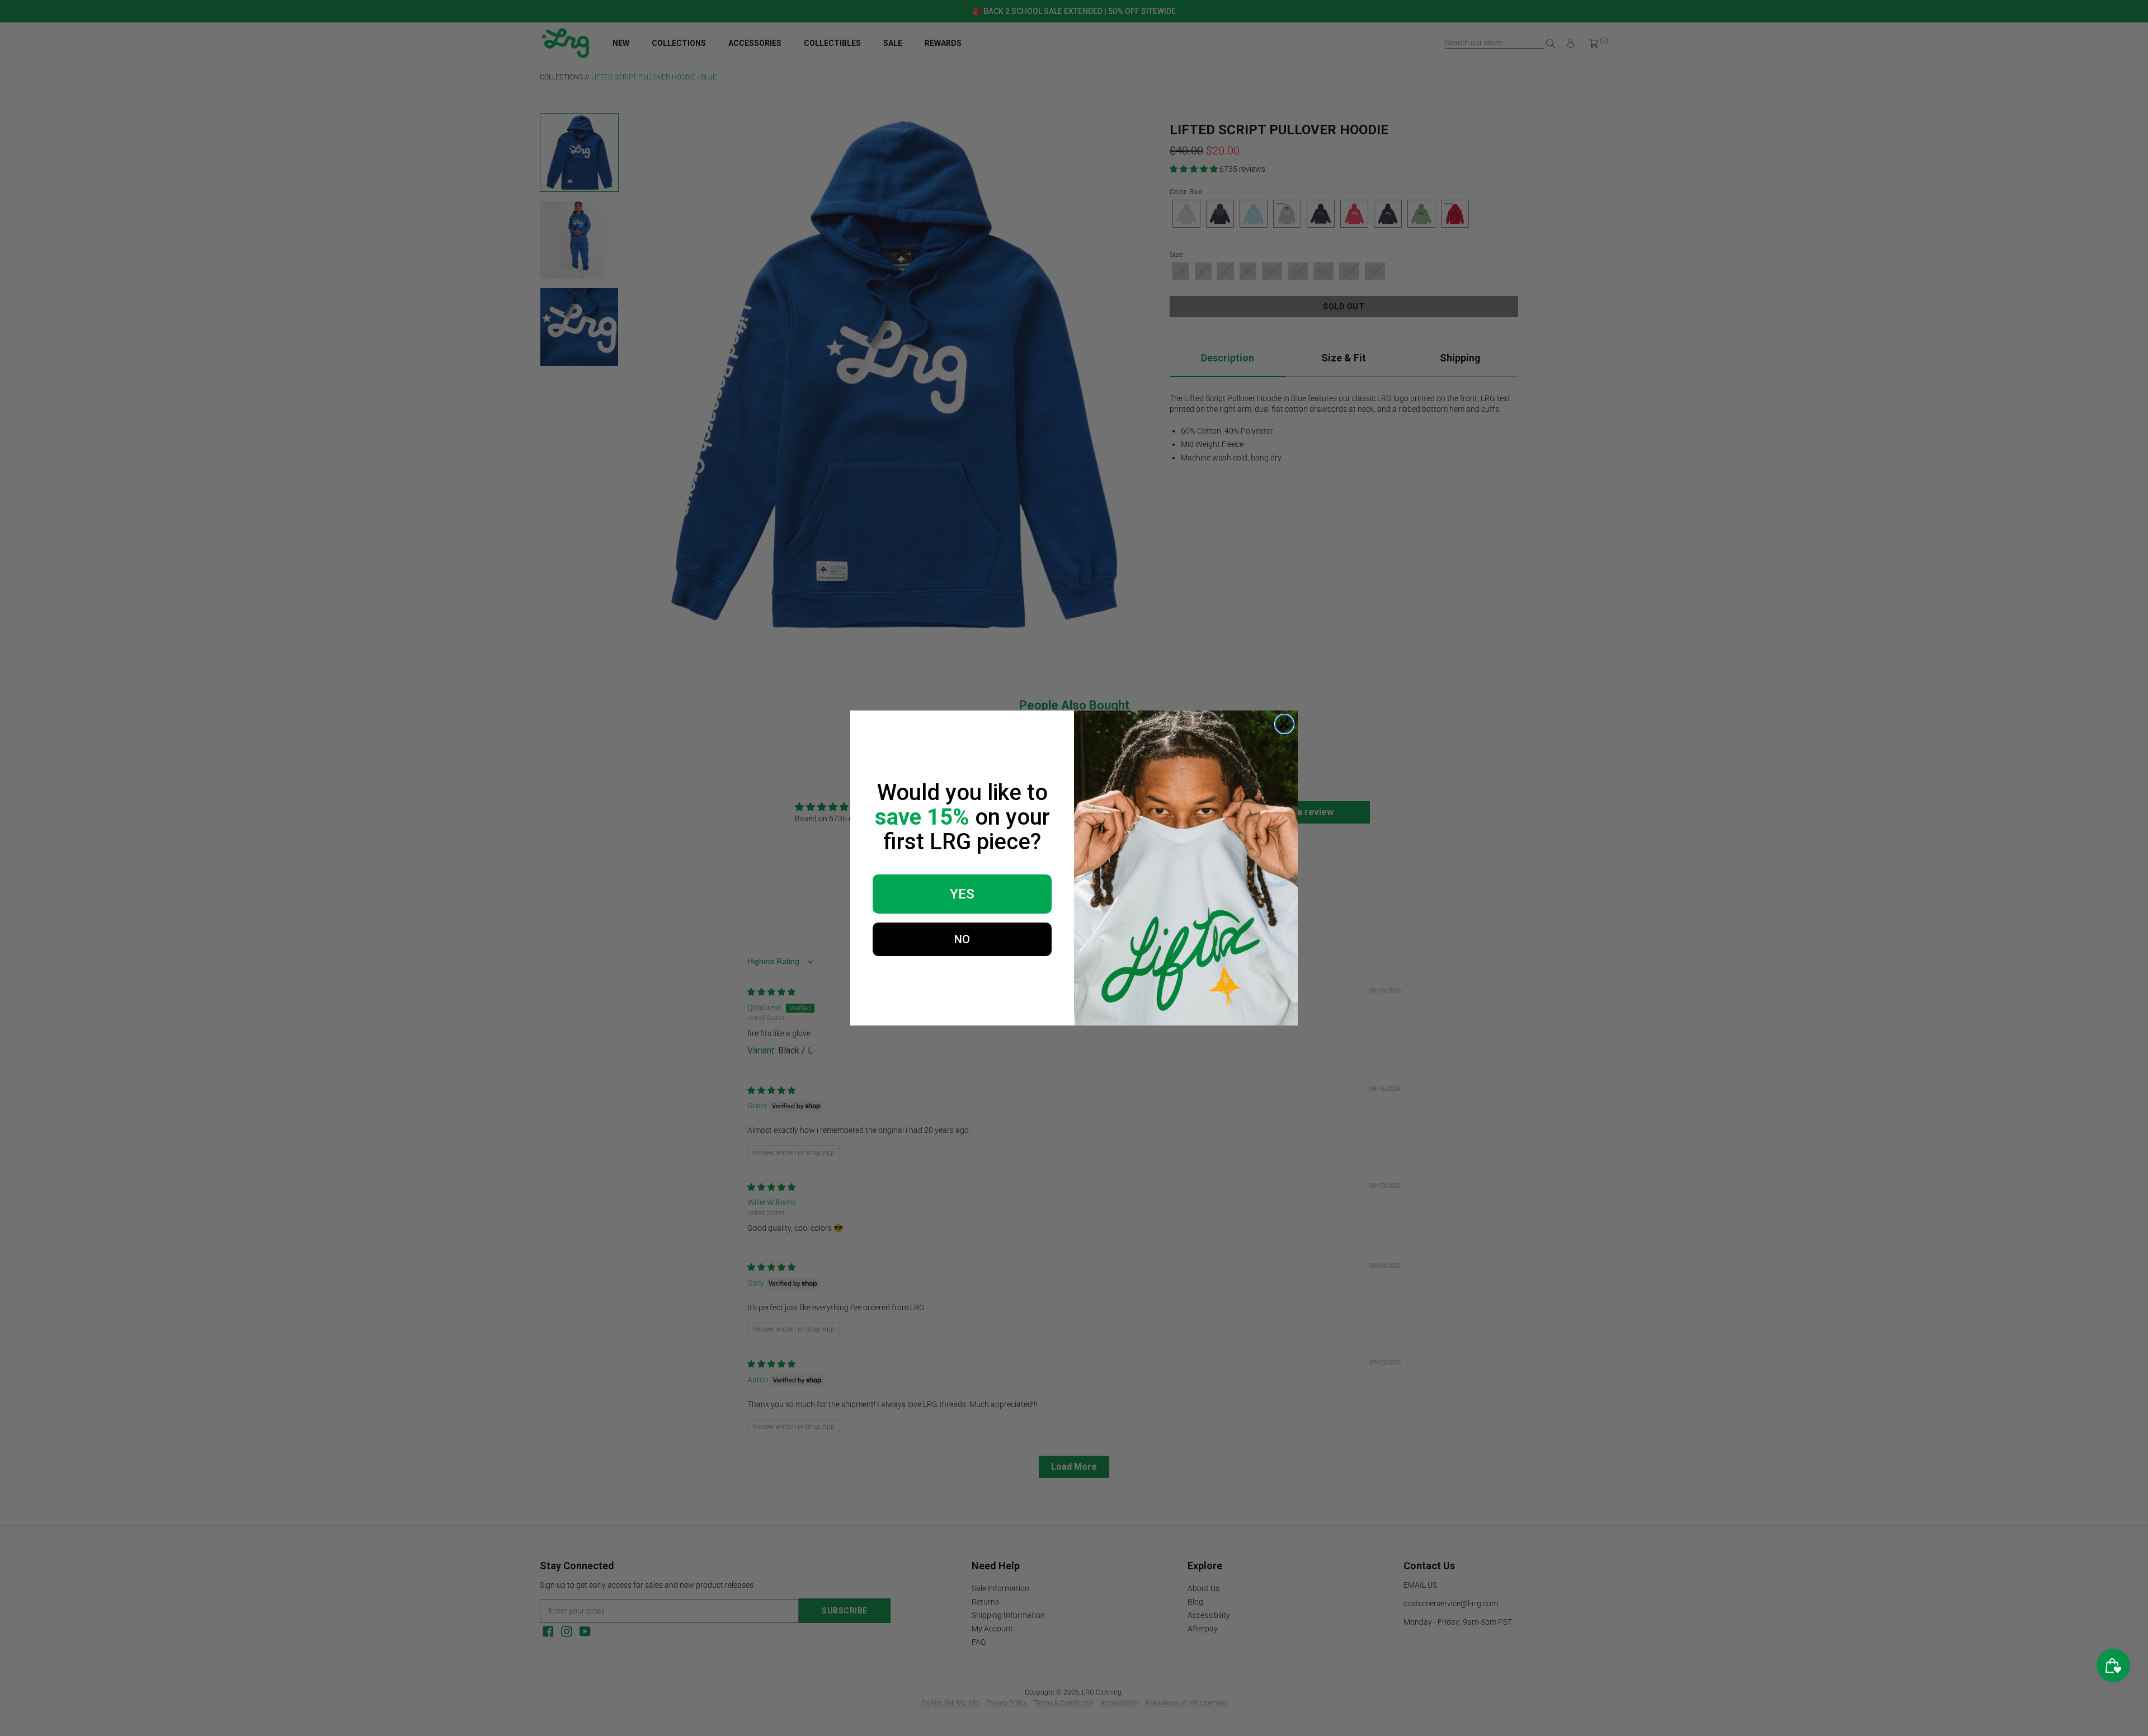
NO (962, 939)
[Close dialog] (1284, 724)
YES (962, 894)
